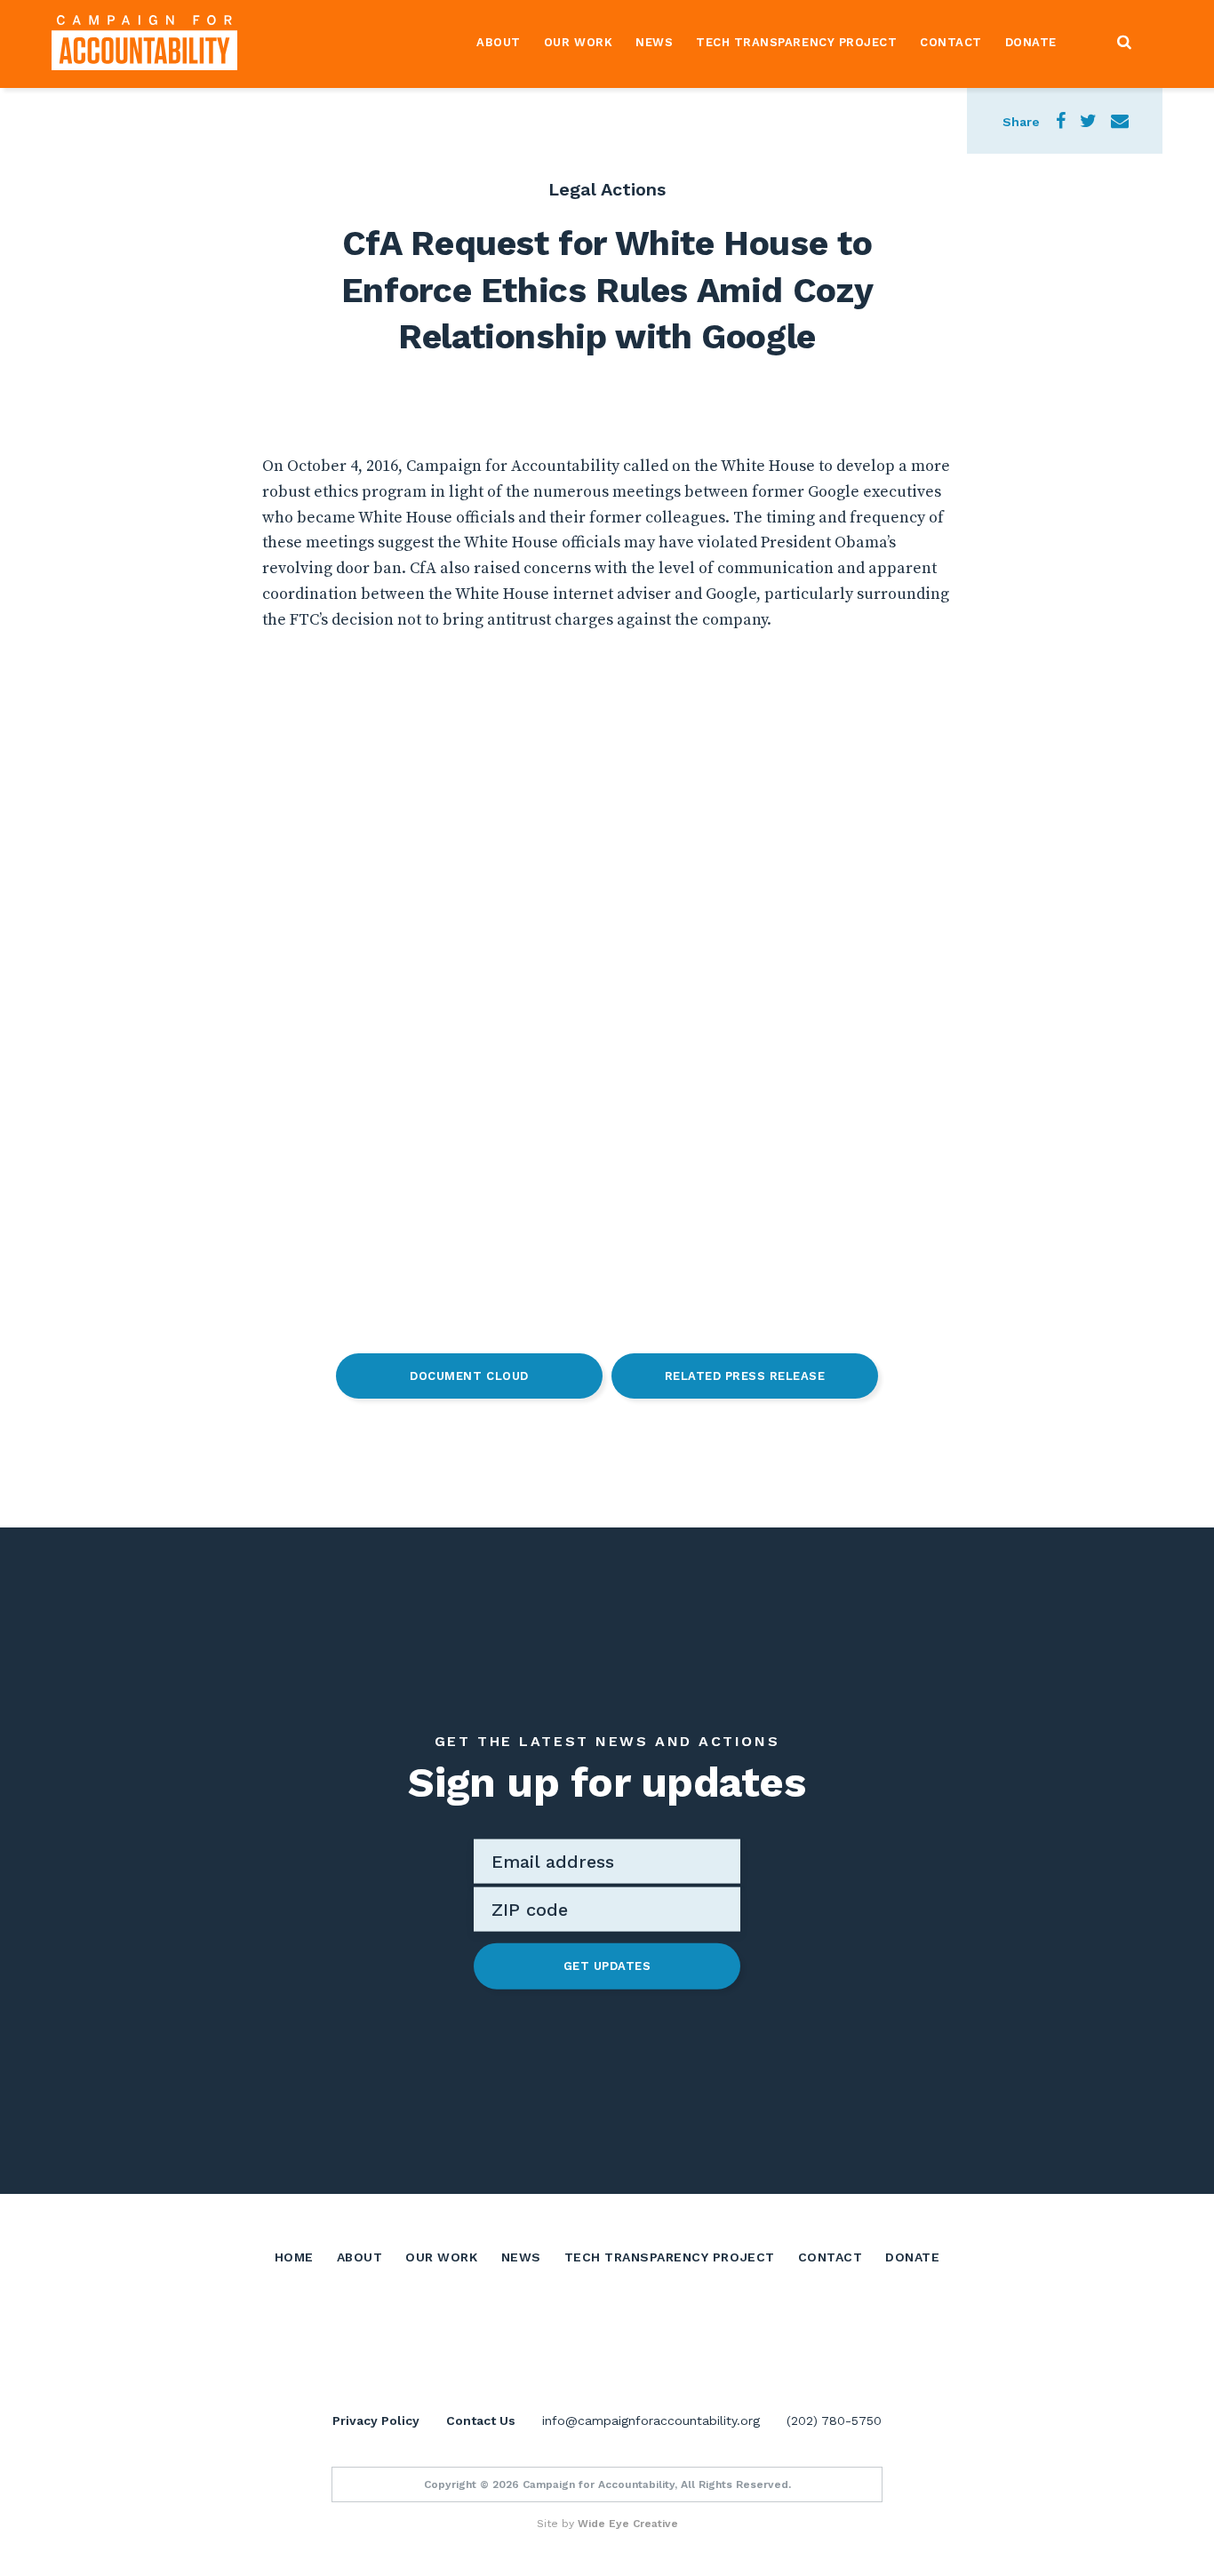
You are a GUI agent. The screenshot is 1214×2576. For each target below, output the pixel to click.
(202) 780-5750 (834, 2420)
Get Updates (607, 1966)
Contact (951, 42)
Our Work (578, 42)
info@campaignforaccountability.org (651, 2420)
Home (294, 2257)
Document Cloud (469, 1376)
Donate (1031, 42)
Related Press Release (745, 1376)
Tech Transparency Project (796, 42)
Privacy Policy (376, 2420)
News (654, 42)
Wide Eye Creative (628, 2524)
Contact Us (481, 2420)
